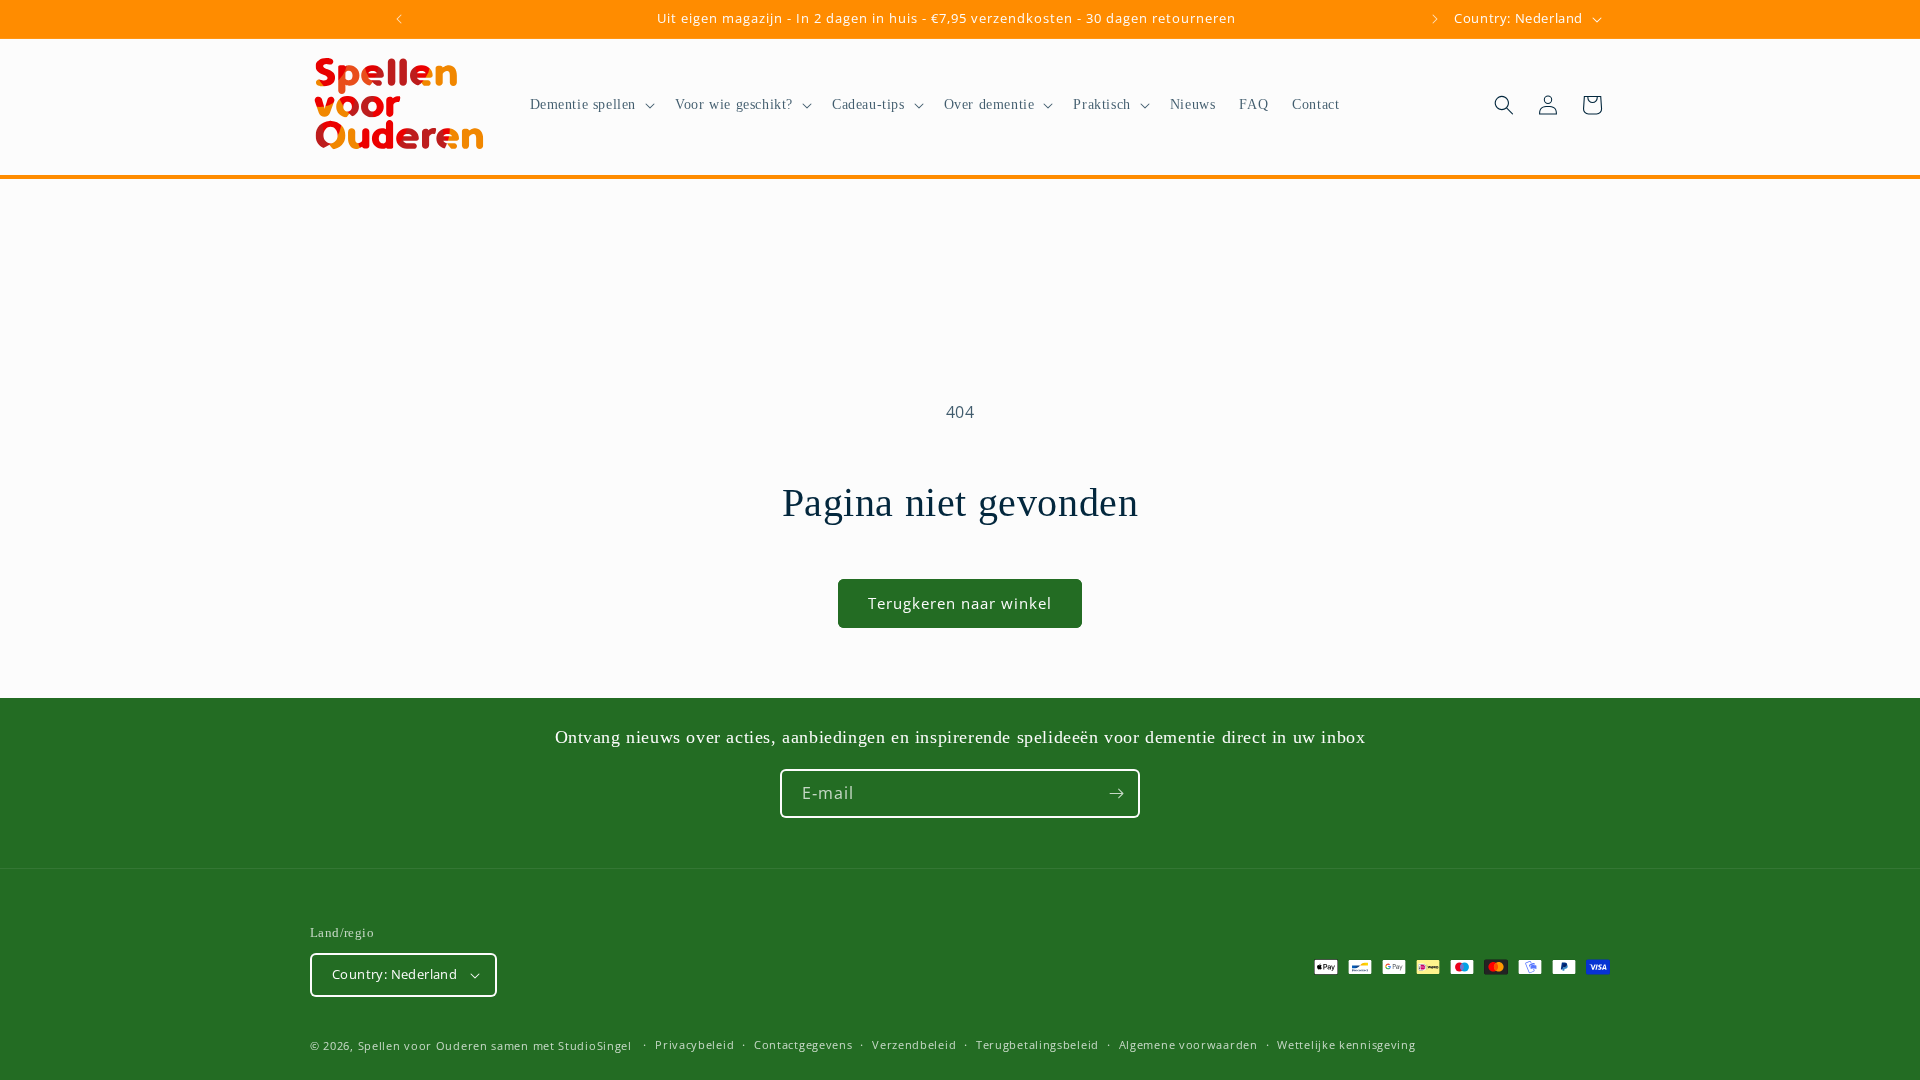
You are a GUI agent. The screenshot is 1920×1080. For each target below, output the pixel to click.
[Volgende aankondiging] (1435, 19)
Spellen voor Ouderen (423, 1045)
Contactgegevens (803, 1044)
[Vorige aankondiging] (399, 19)
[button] (591, 105)
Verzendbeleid (914, 1044)
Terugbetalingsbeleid (1037, 1044)
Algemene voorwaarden (1188, 1044)
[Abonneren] (1116, 793)
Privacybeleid (694, 1044)
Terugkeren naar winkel (960, 603)
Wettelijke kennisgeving (1346, 1044)
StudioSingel (594, 1045)
